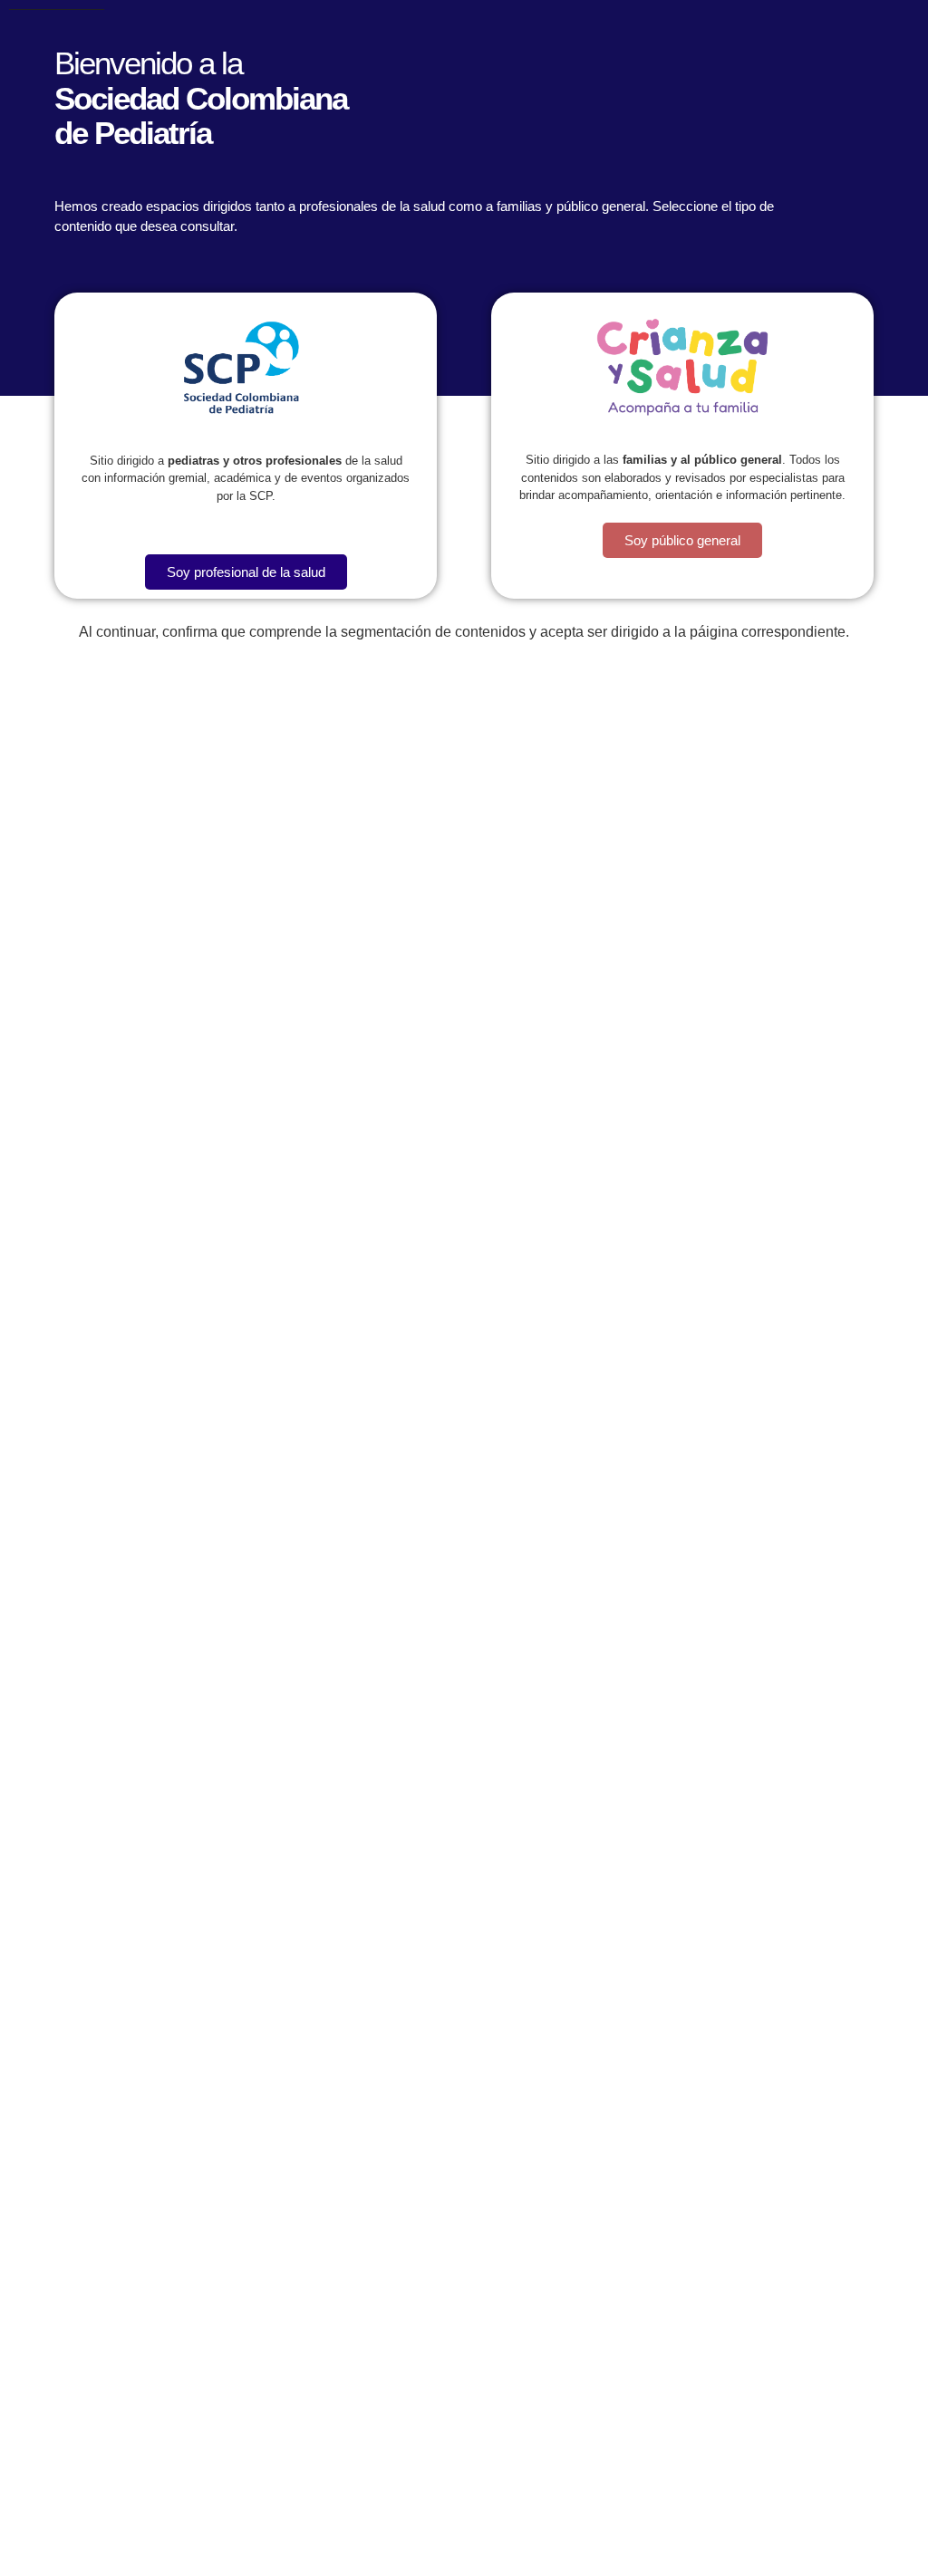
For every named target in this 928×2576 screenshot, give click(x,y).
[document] (464, 1288)
